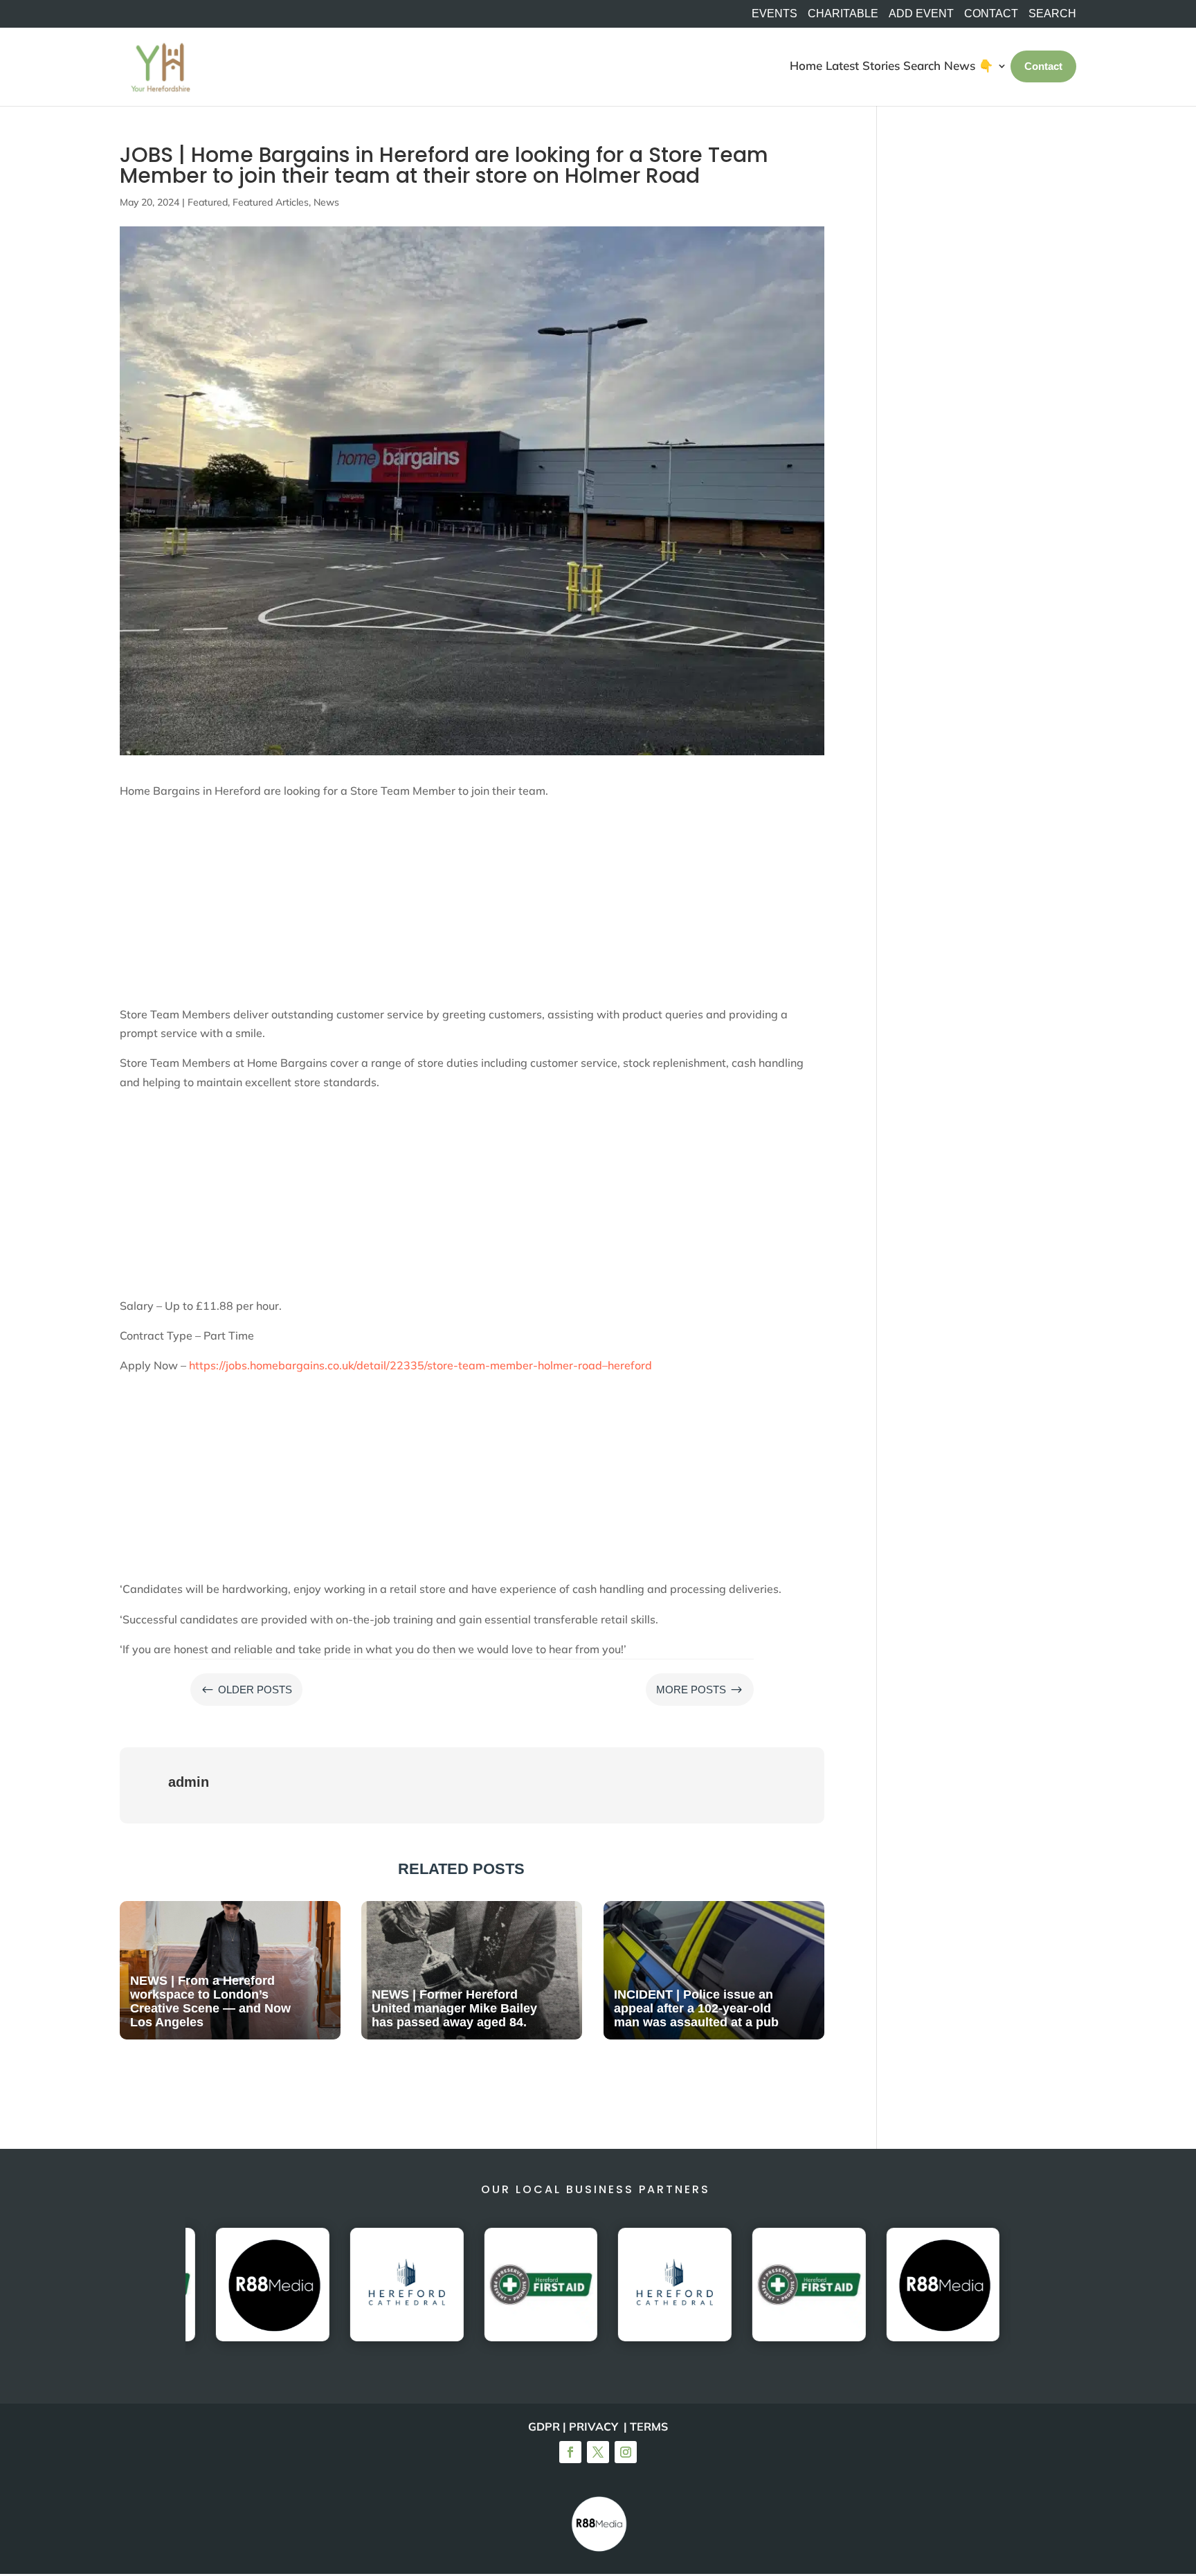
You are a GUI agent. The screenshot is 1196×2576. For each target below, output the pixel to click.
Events (774, 14)
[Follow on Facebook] (570, 2452)
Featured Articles (271, 202)
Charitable (843, 14)
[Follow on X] (598, 2452)
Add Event (921, 14)
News (326, 202)
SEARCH (1052, 14)
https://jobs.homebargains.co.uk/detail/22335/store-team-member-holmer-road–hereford (420, 1365)
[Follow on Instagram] (626, 2452)
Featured (208, 202)
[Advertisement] (472, 908)
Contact (991, 14)
